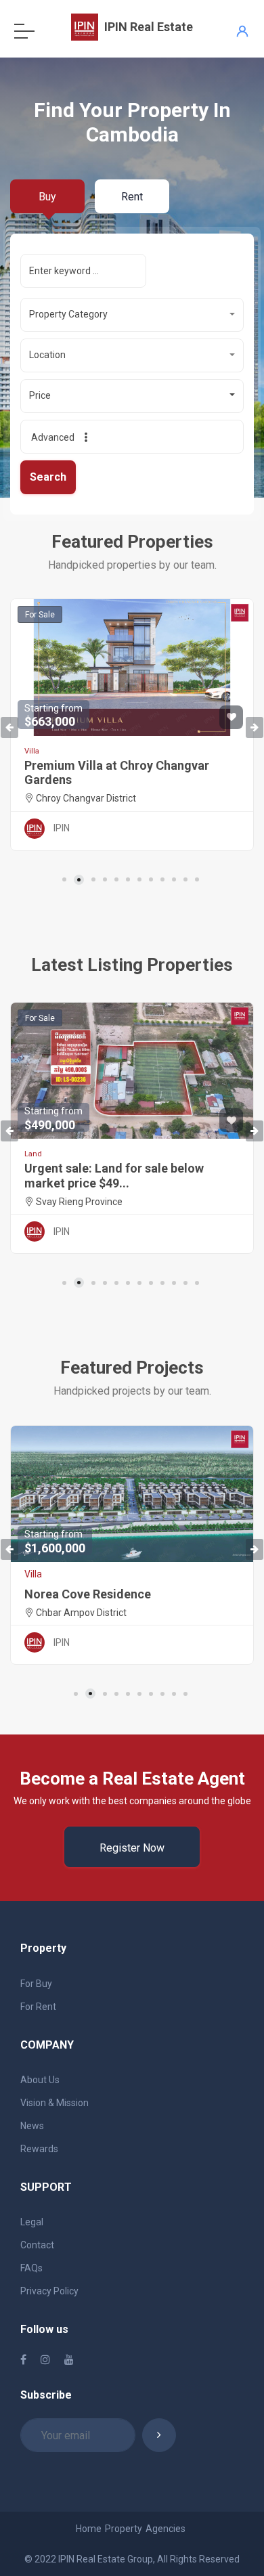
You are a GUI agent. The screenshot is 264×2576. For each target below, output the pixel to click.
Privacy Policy (49, 2291)
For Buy (36, 1984)
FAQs (31, 2268)
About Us (40, 2080)
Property (124, 2529)
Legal (32, 2222)
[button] (132, 315)
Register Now (132, 1848)
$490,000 (53, 1119)
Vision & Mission (54, 2103)
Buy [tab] (47, 197)
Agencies (166, 2529)
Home (89, 2529)
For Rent (38, 2007)
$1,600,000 (55, 1542)
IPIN (62, 828)
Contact (37, 2245)
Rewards (39, 2149)
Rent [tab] (132, 197)
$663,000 (53, 716)
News (32, 2126)
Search (48, 477)
